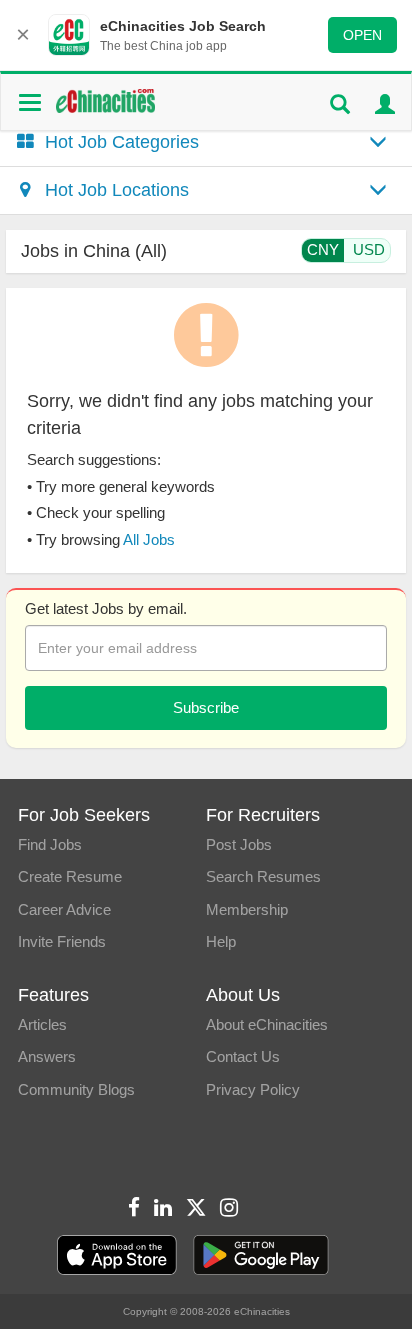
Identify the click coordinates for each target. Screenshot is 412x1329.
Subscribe (206, 707)
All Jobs (149, 539)
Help (221, 941)
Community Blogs (76, 1089)
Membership (247, 909)
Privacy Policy (253, 1089)
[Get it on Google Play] (261, 1255)
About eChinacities (267, 1024)
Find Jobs (50, 844)
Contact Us (243, 1056)
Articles (42, 1024)
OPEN (362, 35)
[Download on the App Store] (117, 1255)
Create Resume (70, 876)
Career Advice (64, 909)
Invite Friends (62, 941)
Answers (47, 1056)
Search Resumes (263, 876)
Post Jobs (239, 844)
